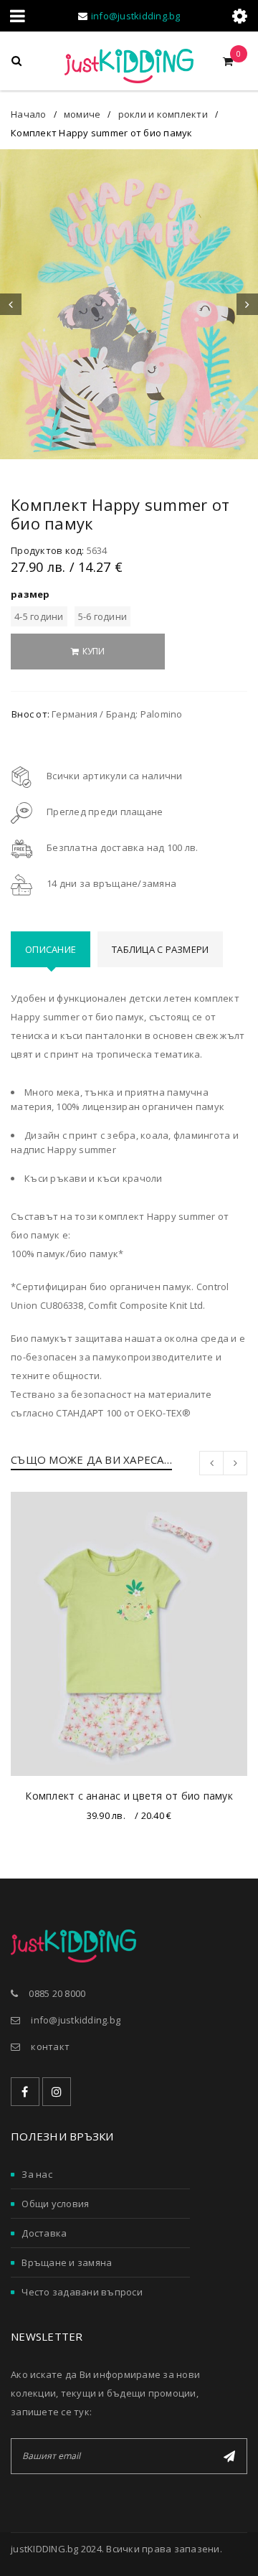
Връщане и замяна (67, 2262)
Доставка (44, 2233)
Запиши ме (229, 2456)
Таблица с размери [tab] (160, 949)
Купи (94, 651)
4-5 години (39, 616)
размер (30, 594)
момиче (82, 114)
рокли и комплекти (163, 114)
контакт (50, 2046)
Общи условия (55, 2204)
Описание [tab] (51, 949)
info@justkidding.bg (136, 16)
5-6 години (103, 616)
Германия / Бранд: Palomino (117, 714)
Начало (29, 114)
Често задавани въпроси (82, 2292)
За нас (37, 2174)
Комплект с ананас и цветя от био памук (129, 1796)
